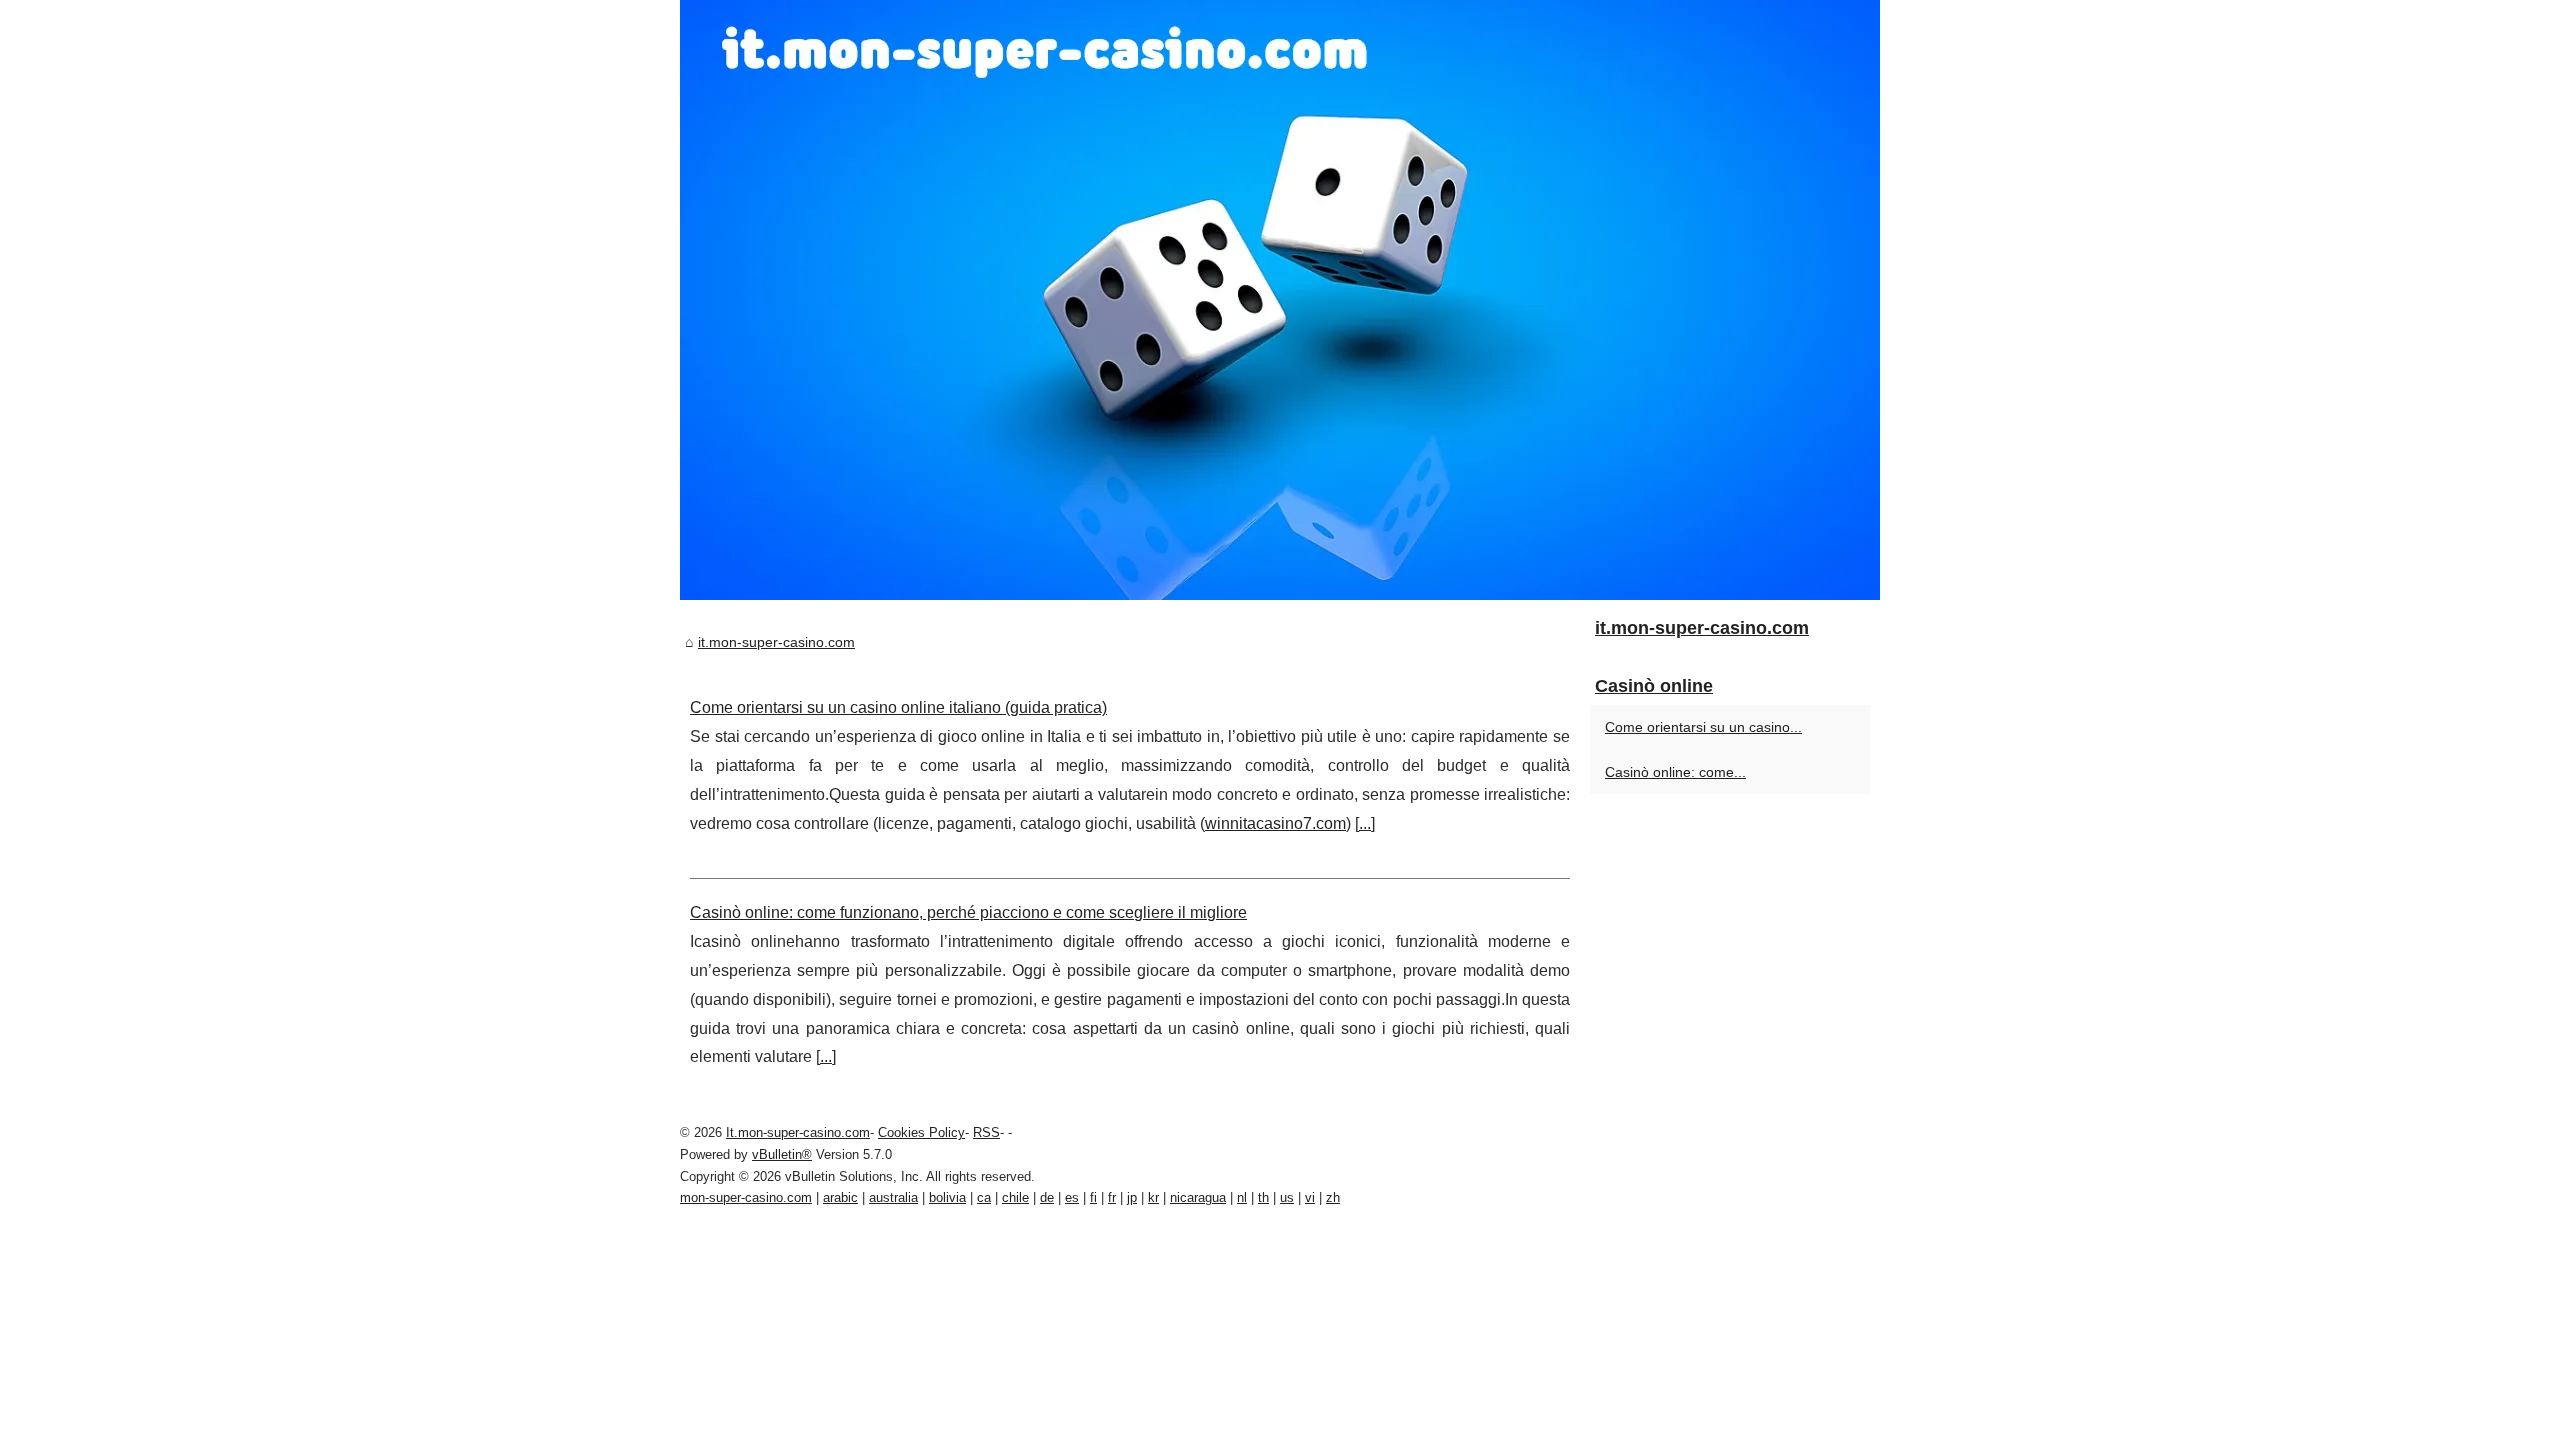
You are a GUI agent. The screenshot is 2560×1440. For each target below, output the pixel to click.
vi (1310, 1197)
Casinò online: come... (1675, 772)
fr (1112, 1197)
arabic (840, 1197)
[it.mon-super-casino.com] (1280, 300)
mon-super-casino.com (746, 1197)
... (1365, 823)
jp (1132, 1197)
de (1047, 1197)
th (1263, 1197)
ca (984, 1197)
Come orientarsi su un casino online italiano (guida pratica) (898, 707)
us (1287, 1197)
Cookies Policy (921, 1132)
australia (893, 1197)
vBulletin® (782, 1154)
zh (1333, 1197)
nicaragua (1198, 1197)
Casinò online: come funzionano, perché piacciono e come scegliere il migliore (968, 912)
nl (1242, 1197)
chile (1015, 1197)
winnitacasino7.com (1275, 823)
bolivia (947, 1197)
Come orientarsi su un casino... (1703, 727)
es (1072, 1197)
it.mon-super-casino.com (776, 642)
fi (1093, 1197)
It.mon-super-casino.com (798, 1132)
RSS (986, 1132)
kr (1153, 1197)
